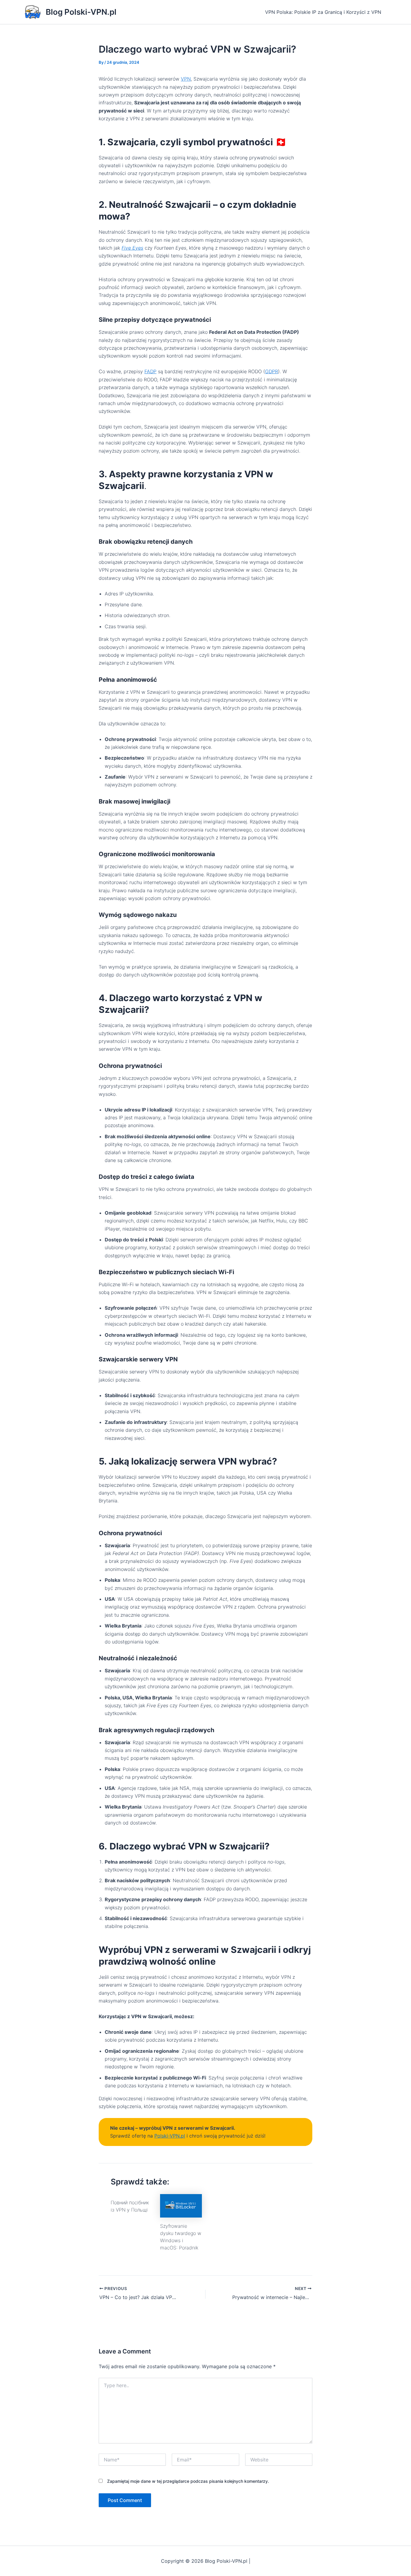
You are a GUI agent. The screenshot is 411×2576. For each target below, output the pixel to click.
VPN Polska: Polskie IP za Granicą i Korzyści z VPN (323, 12)
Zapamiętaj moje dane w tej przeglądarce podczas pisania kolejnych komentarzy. (188, 2481)
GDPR (272, 371)
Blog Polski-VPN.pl (81, 12)
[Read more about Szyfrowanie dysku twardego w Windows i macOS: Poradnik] (181, 2205)
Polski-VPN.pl (170, 2136)
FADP (150, 371)
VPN (186, 79)
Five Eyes (132, 248)
